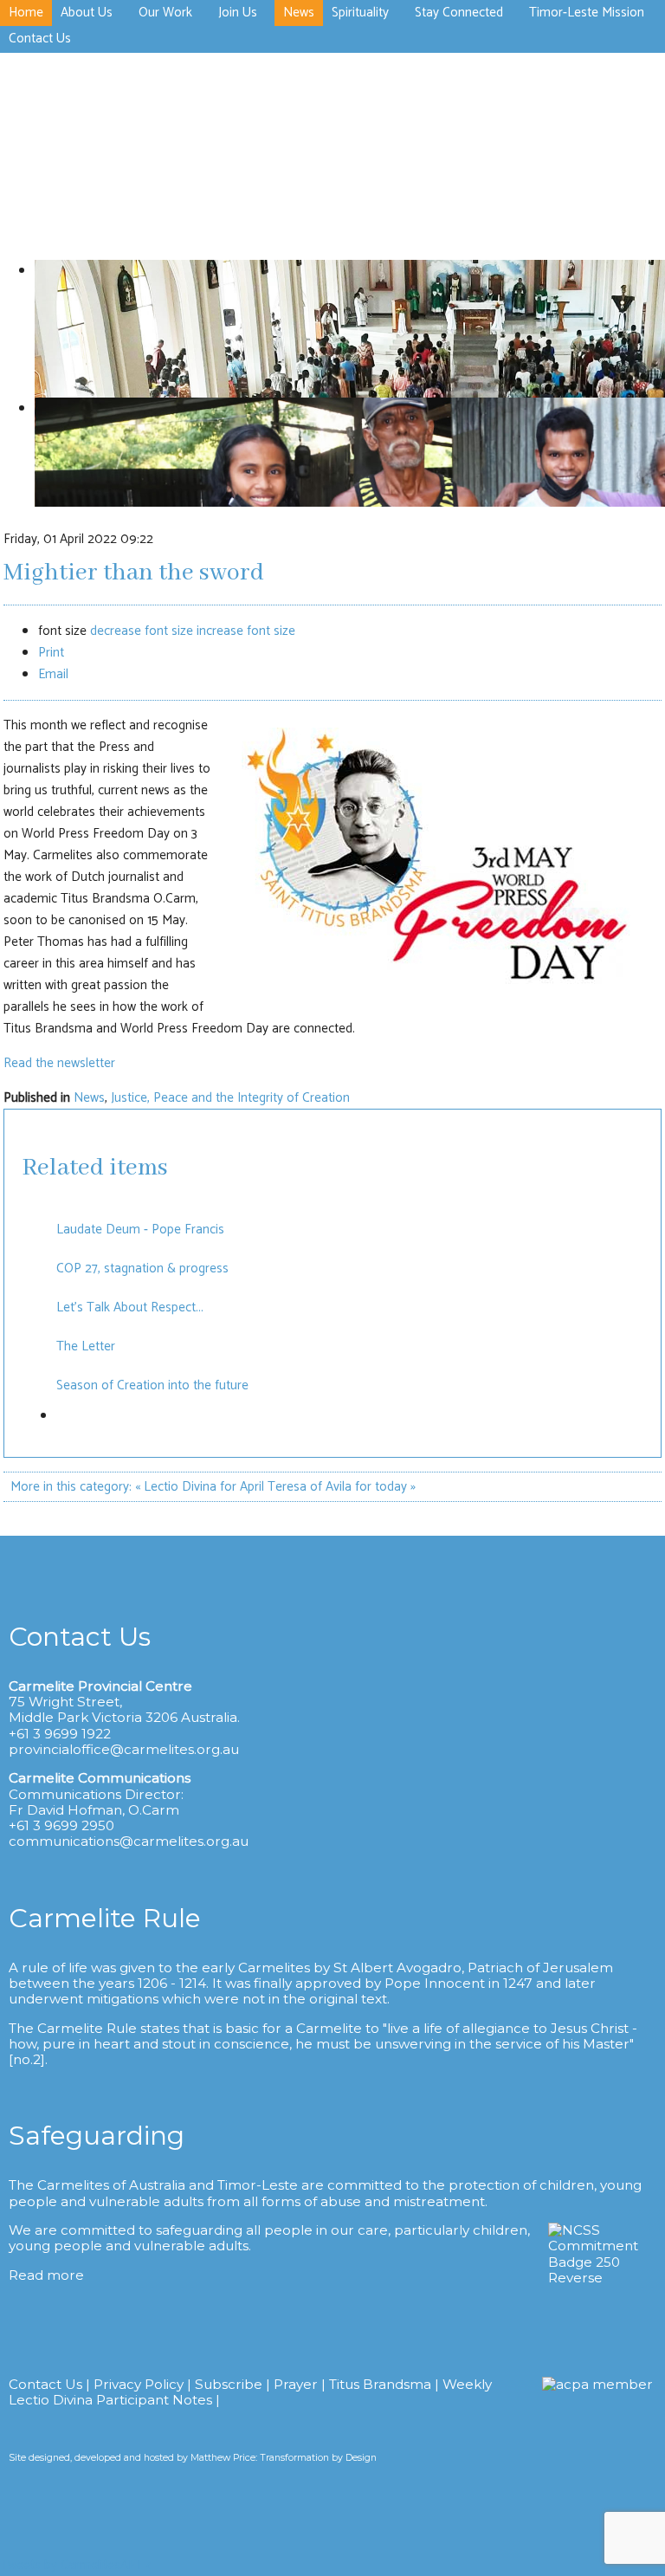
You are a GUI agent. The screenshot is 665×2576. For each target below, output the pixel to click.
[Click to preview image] (436, 984)
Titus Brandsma (380, 2384)
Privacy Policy (139, 2384)
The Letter (86, 1346)
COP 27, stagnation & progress (142, 1269)
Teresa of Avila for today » (342, 1487)
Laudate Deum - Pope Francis (140, 1230)
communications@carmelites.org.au (129, 1841)
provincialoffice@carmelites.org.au (124, 1749)
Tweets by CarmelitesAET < (75, 2565)
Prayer (296, 2384)
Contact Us (45, 2384)
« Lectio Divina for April (200, 1487)
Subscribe (229, 2384)
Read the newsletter (59, 1063)
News (89, 1098)
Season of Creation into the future (152, 1385)
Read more (46, 2275)
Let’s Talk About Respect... (132, 1307)
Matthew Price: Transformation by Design (284, 2458)
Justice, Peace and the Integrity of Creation (230, 1098)
